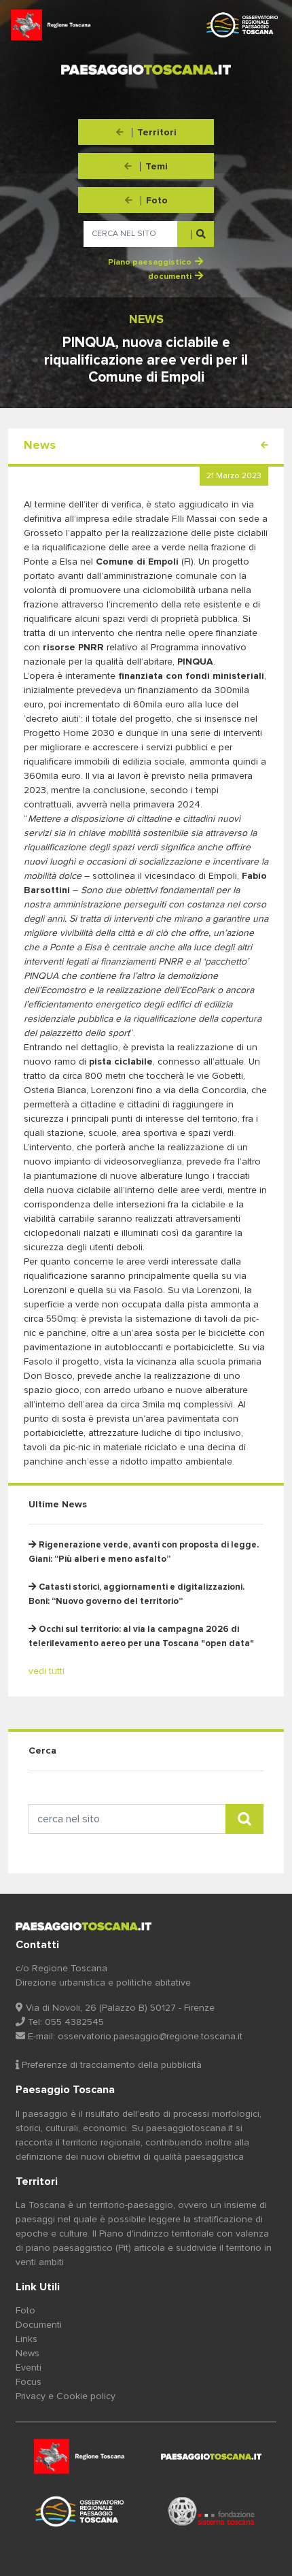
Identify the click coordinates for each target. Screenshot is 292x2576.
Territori (37, 2181)
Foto (25, 2311)
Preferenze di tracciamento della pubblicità (110, 2065)
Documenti (39, 2325)
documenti (170, 277)
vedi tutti (47, 1671)
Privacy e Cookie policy (66, 2396)
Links (26, 2339)
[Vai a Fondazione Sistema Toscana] (211, 2511)
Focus (29, 2382)
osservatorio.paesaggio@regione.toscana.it (150, 2037)
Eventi (29, 2368)
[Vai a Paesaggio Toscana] (81, 2511)
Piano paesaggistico (150, 263)
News (28, 2354)
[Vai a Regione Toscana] (81, 2457)
